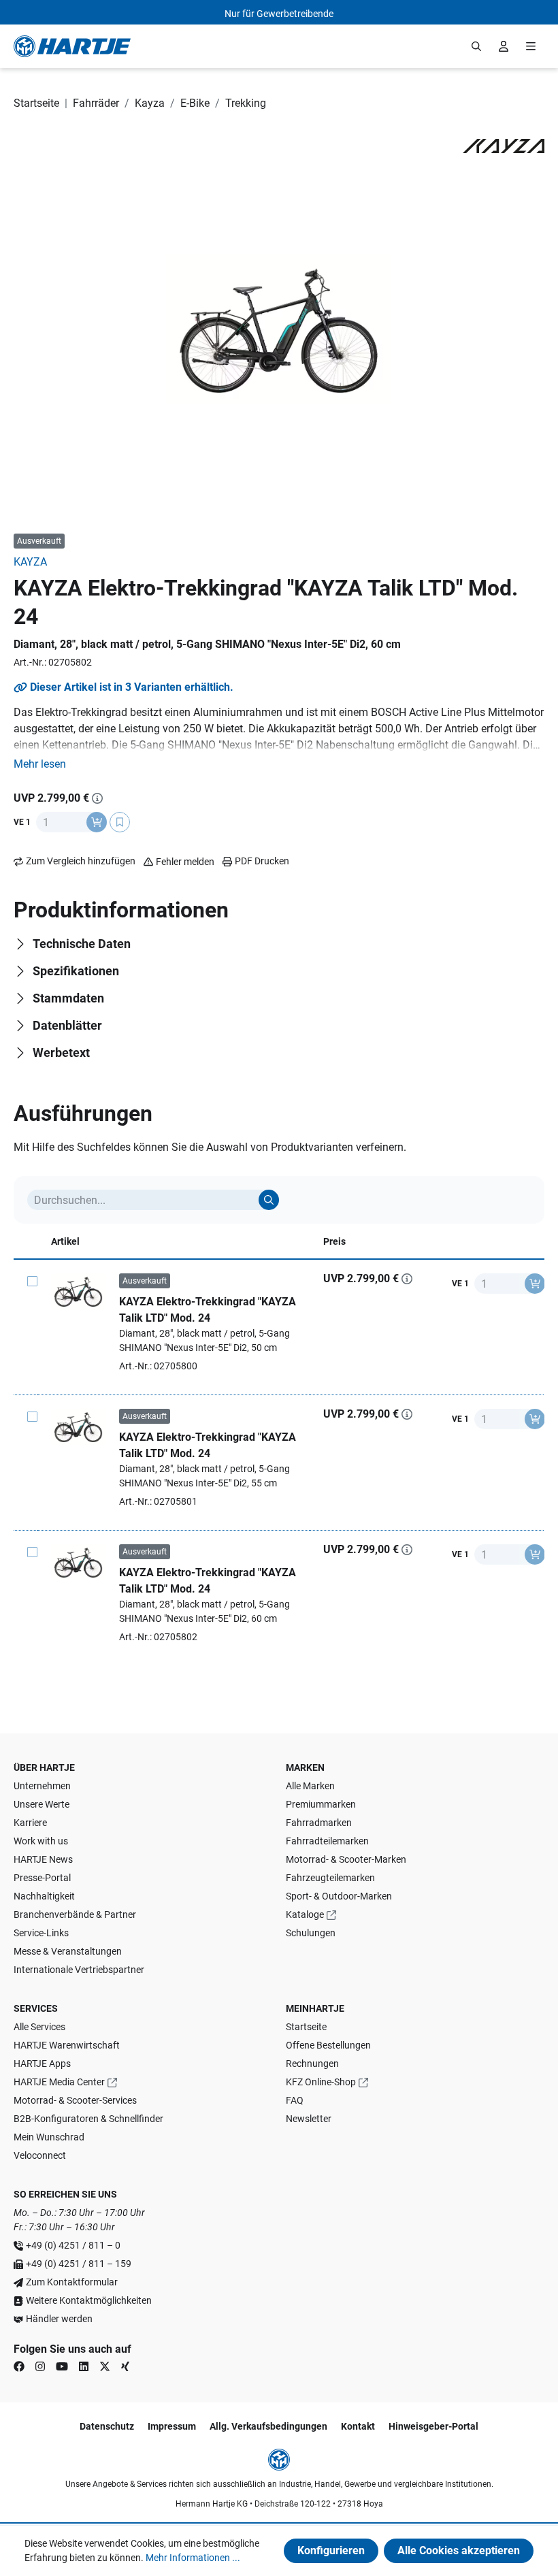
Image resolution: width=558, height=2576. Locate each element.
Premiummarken (321, 1804)
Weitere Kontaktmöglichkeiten (89, 2300)
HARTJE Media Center (59, 2082)
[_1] (279, 330)
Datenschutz (107, 2426)
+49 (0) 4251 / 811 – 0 (73, 2245)
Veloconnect (40, 2155)
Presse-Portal (42, 1878)
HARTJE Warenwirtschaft (67, 2045)
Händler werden (59, 2319)
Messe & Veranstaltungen (68, 1951)
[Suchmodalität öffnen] (476, 46)
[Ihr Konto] (504, 46)
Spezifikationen (76, 971)
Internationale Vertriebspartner (79, 1970)
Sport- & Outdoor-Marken (339, 1896)
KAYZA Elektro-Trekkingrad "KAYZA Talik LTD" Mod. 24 (208, 1310)
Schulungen (311, 1933)
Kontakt (358, 2426)
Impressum (172, 2426)
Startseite (306, 2027)
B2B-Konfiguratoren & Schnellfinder (88, 2119)
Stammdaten (68, 998)
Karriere (30, 1823)
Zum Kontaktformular (72, 2282)
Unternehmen (42, 1786)
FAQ (295, 2100)
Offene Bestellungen (328, 2045)
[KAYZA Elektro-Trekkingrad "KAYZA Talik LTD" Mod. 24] (78, 1291)
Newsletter (309, 2119)
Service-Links (41, 1933)
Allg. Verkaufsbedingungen (268, 2426)
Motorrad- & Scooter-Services (75, 2100)
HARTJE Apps (42, 2064)
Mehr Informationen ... (193, 2558)
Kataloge (305, 1914)
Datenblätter (67, 1025)
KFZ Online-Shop (321, 2082)
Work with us (41, 1841)
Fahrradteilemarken (327, 1841)
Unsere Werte (42, 1804)
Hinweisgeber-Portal (433, 2426)
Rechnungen (312, 2064)
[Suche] (269, 1200)
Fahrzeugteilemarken (330, 1878)
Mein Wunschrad (49, 2137)
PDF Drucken (262, 861)
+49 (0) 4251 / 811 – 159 (79, 2264)
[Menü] (531, 46)
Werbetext (61, 1053)
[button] (40, 764)
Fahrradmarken (319, 1823)
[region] (279, 329)
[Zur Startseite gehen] (72, 46)
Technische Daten (82, 944)
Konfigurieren (331, 2550)
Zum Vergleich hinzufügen (81, 861)
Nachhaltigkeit (44, 1896)
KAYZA (30, 562)
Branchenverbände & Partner (75, 1914)
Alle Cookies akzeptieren (459, 2550)
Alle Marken (310, 1786)
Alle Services (39, 2027)
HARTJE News (43, 1859)
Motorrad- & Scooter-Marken (346, 1859)
